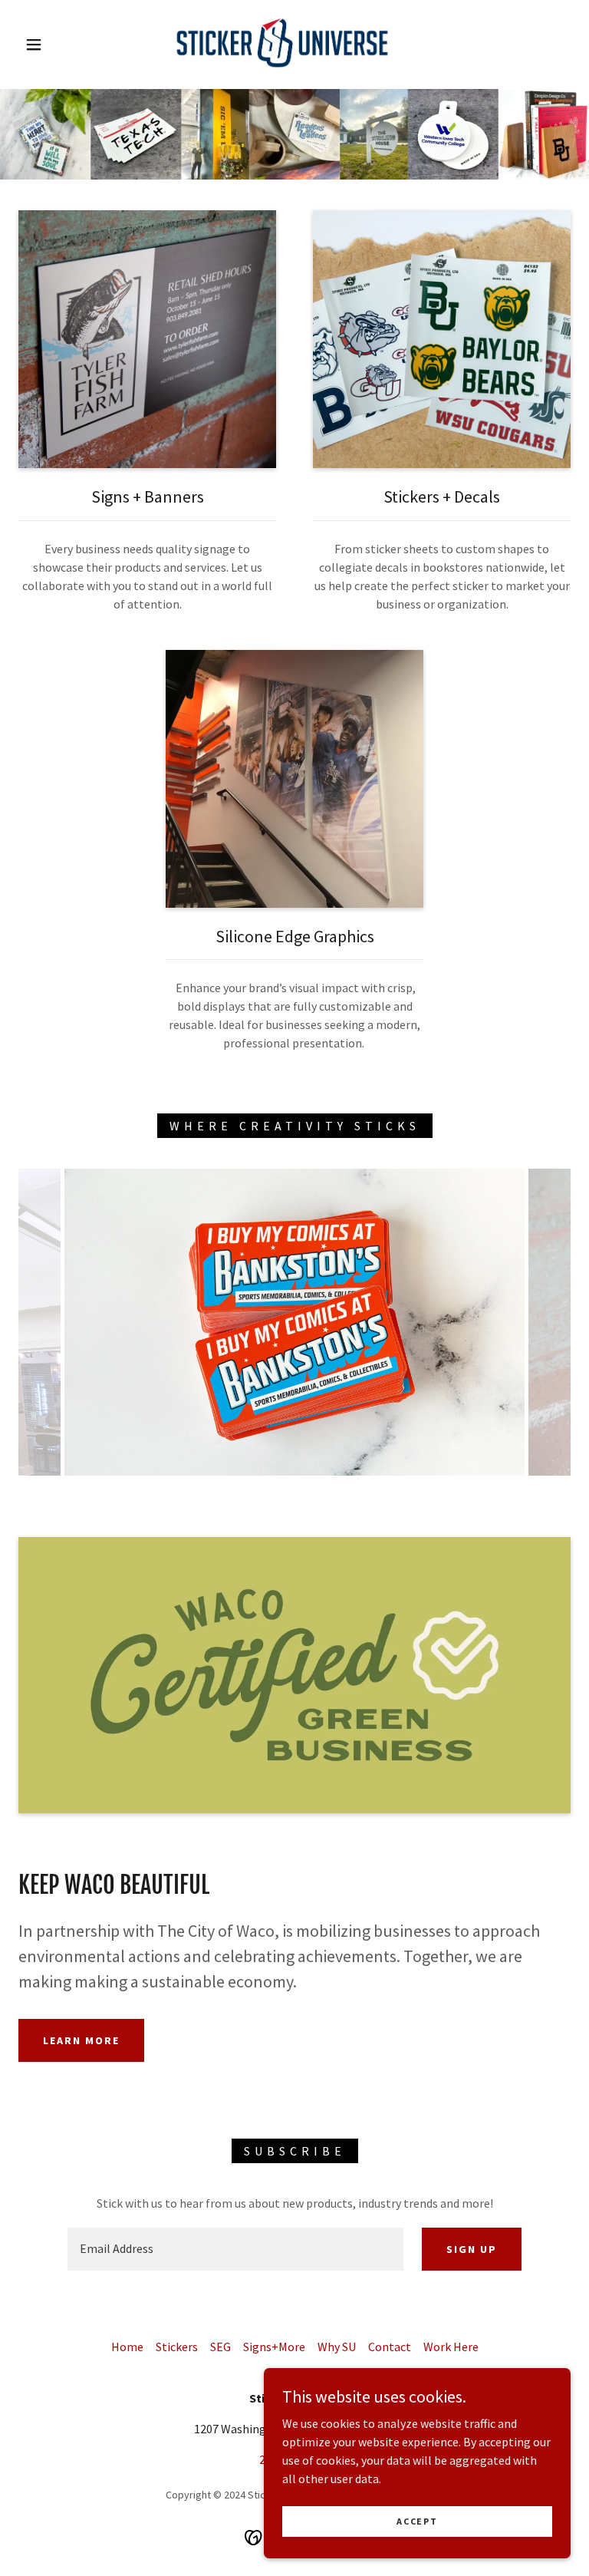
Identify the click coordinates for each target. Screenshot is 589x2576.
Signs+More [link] (274, 2347)
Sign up (472, 2249)
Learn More (81, 2040)
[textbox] (235, 2249)
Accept (417, 2521)
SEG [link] (220, 2347)
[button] (34, 45)
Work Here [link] (451, 2347)
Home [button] (127, 2347)
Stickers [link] (177, 2347)
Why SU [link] (337, 2347)
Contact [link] (390, 2347)
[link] (282, 43)
